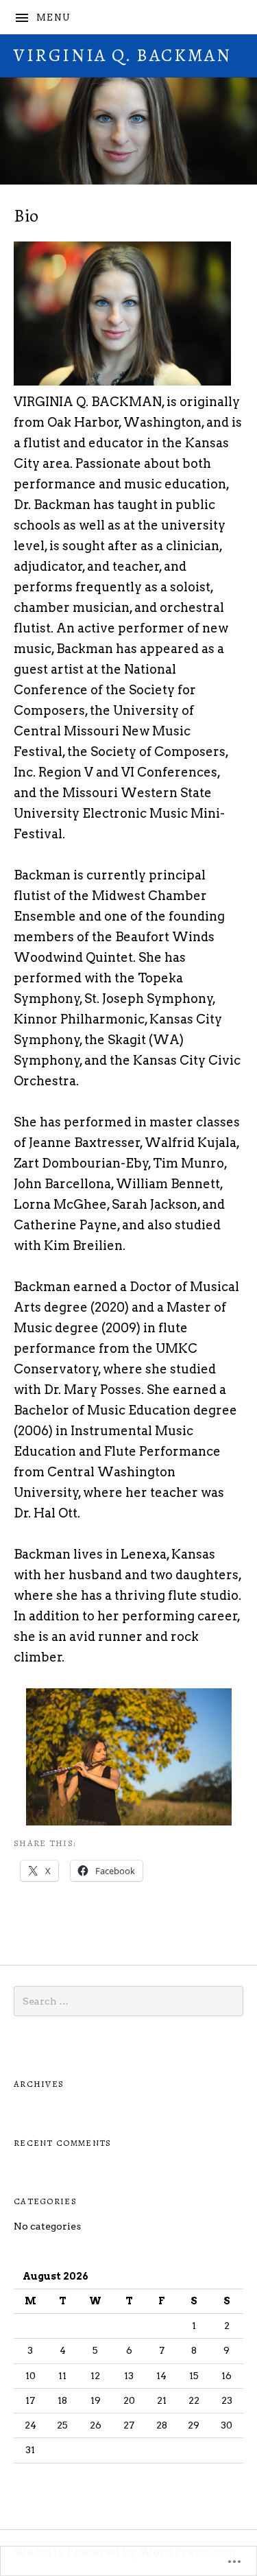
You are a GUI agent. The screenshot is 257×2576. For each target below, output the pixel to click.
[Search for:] (128, 2001)
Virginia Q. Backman (122, 55)
